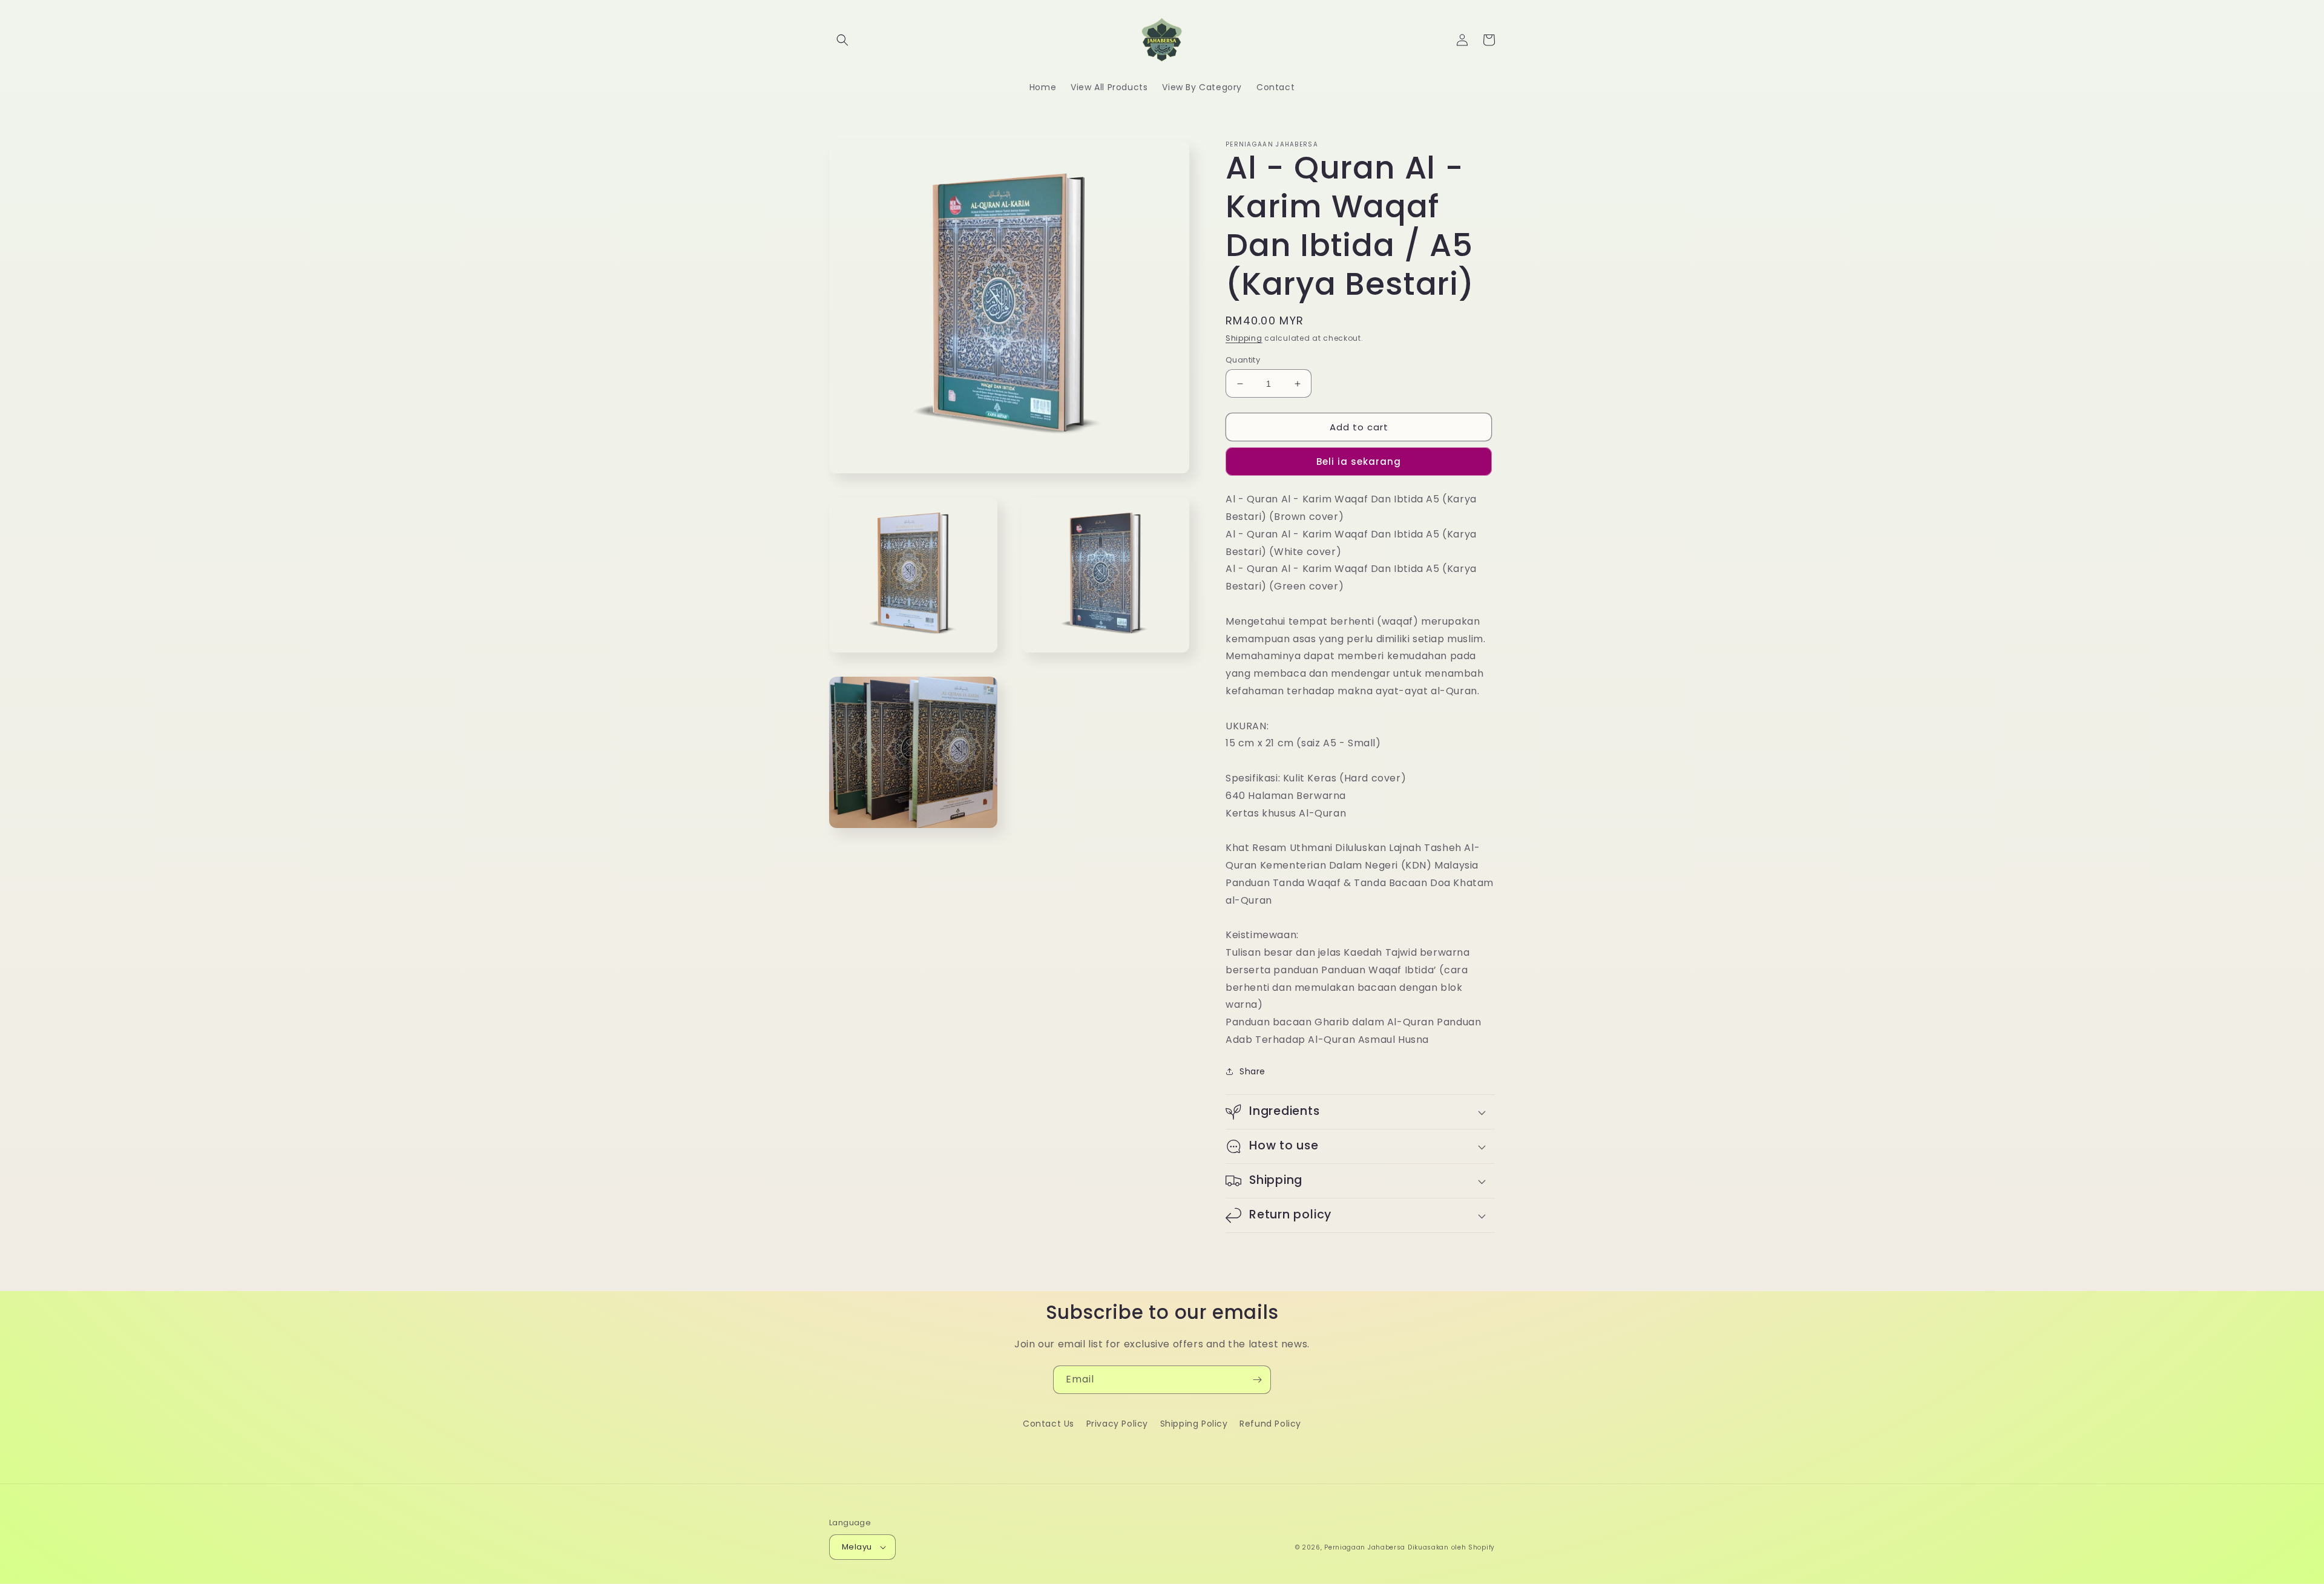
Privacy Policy (1117, 1424)
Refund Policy (1270, 1424)
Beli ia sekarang (1359, 462)
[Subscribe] (1257, 1380)
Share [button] (1252, 1071)
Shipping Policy (1194, 1424)
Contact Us (1049, 1424)
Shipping (1244, 338)
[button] (842, 40)
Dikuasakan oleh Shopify (1451, 1547)
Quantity (1243, 360)
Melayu (857, 1547)
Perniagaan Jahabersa (1365, 1547)
